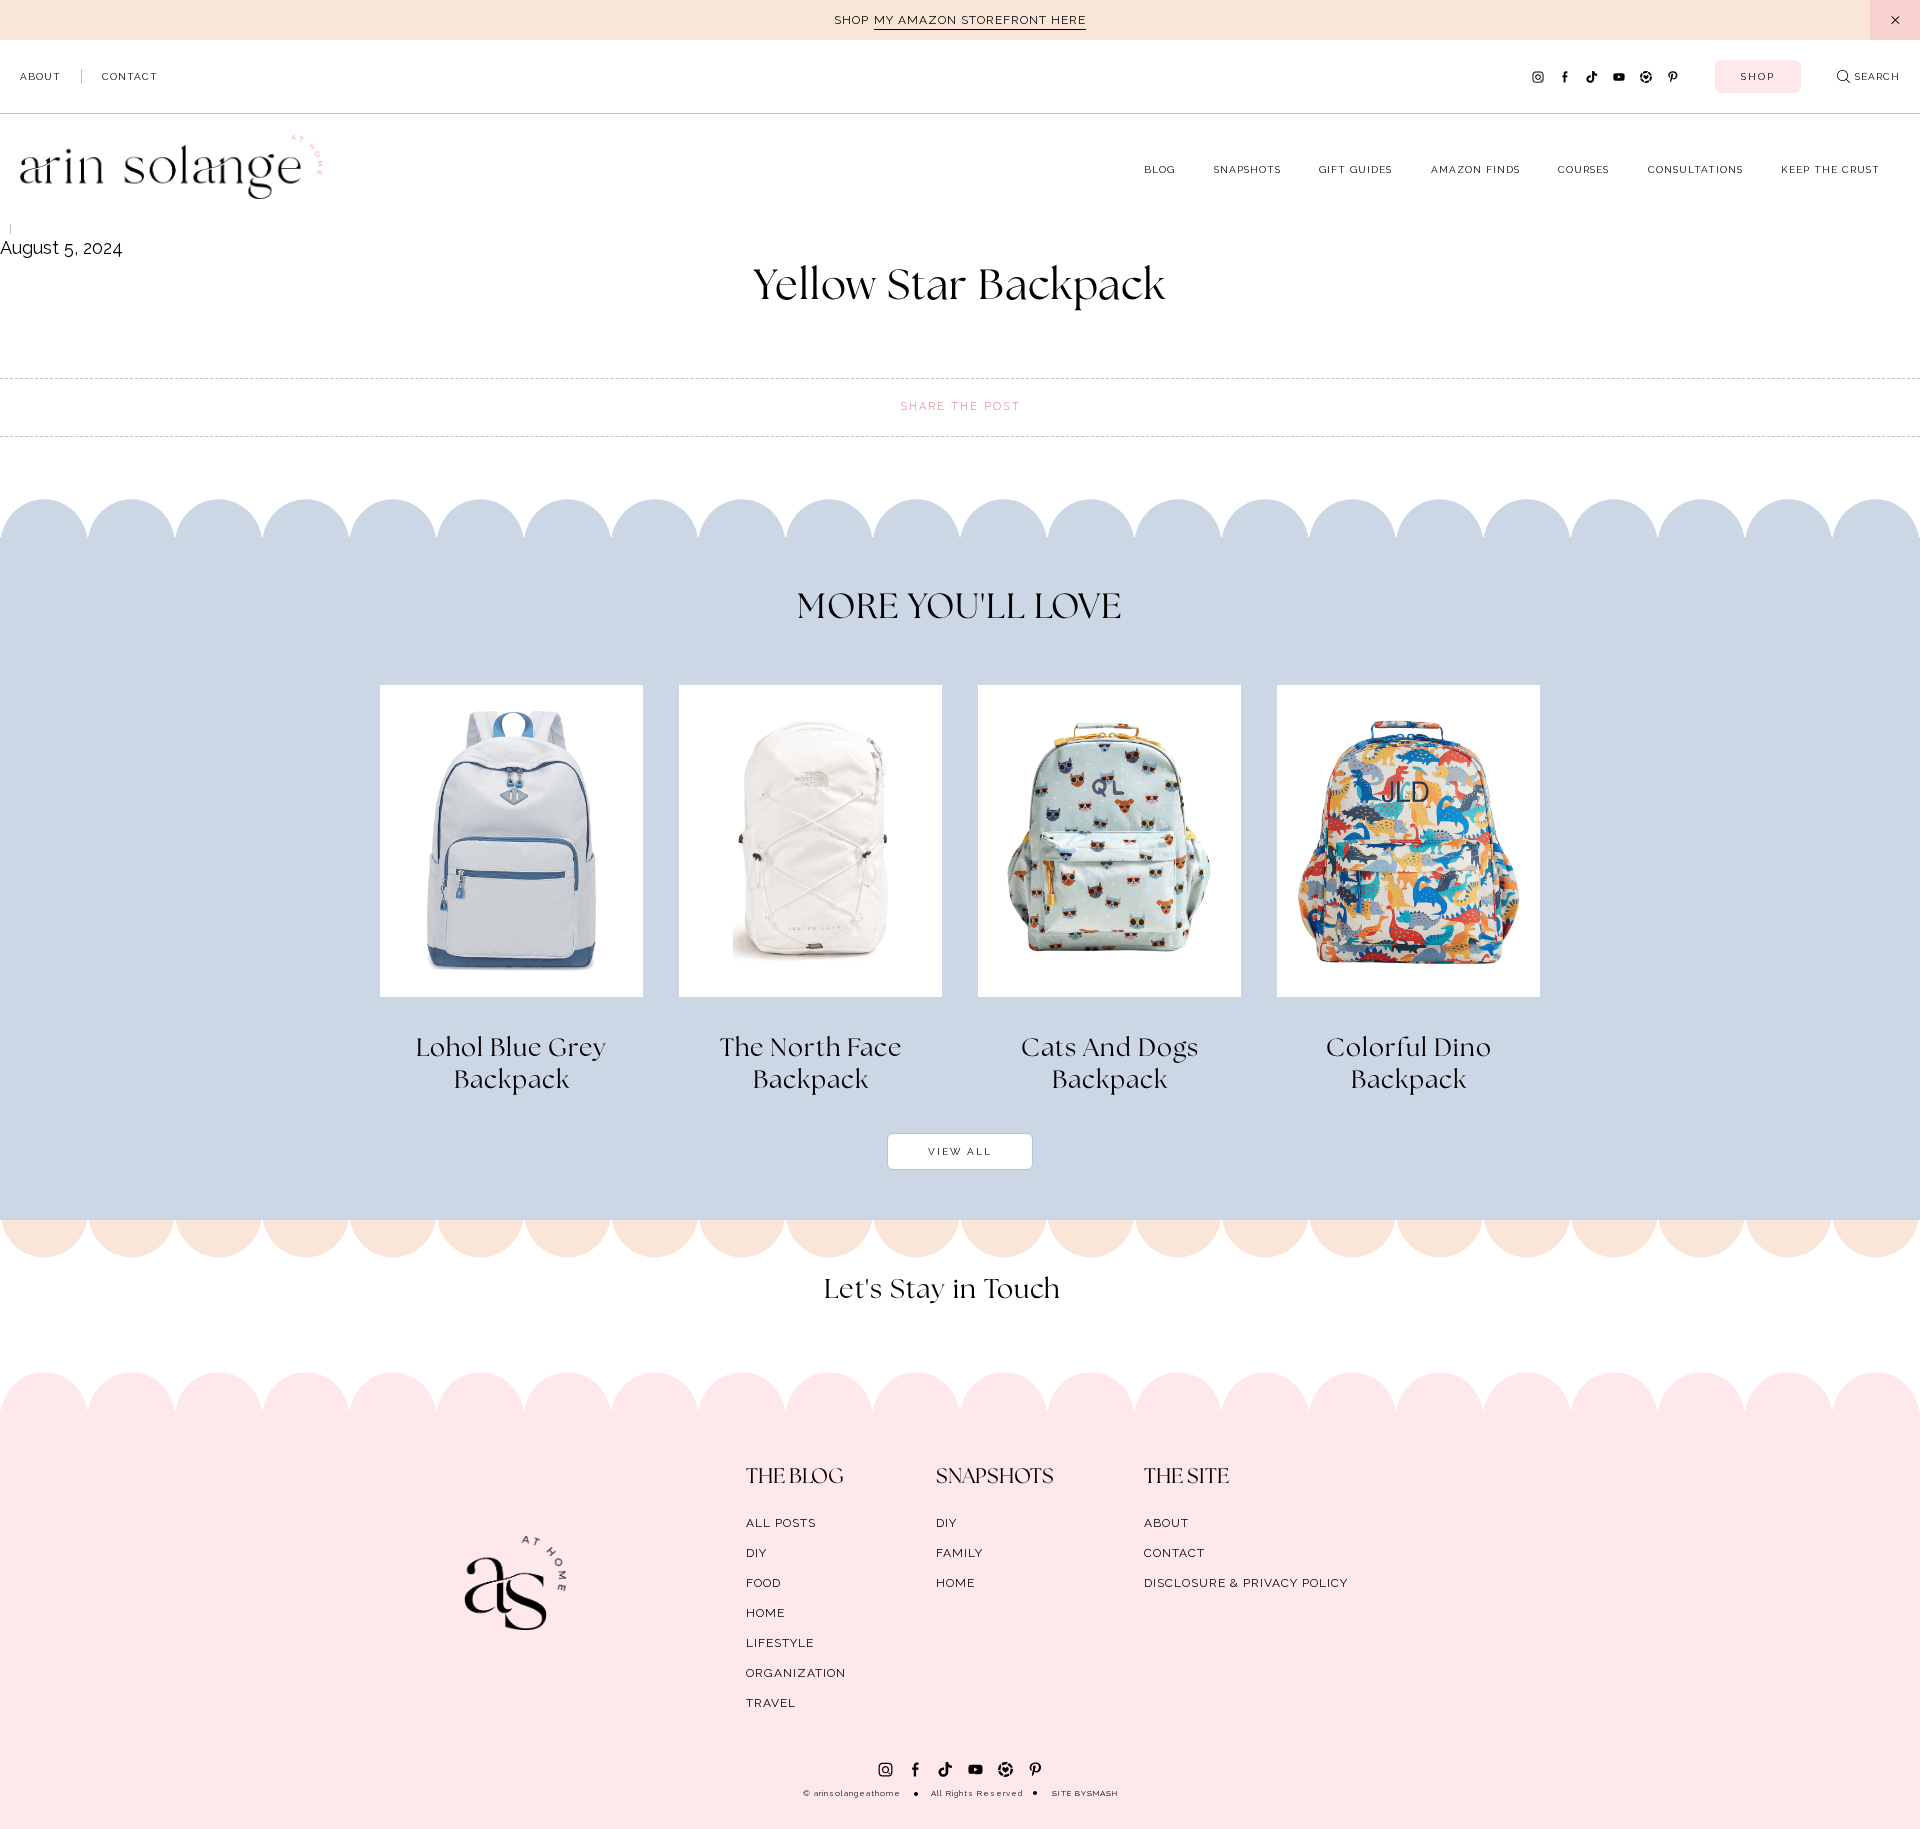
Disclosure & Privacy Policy (1246, 1583)
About (40, 76)
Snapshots (1247, 169)
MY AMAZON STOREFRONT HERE (980, 20)
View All (960, 1151)
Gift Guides (1355, 169)
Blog (1159, 169)
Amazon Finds (1475, 169)
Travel (771, 1703)
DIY (756, 1553)
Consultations (1695, 169)
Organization (796, 1673)
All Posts (781, 1523)
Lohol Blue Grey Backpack (511, 1065)
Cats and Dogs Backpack (1110, 1065)
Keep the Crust (1830, 169)
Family (959, 1553)
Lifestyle (780, 1643)
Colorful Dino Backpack (1409, 1065)
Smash (1102, 1793)
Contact (130, 76)
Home (765, 1613)
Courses (1583, 169)
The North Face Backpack (811, 1065)
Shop (1758, 76)
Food (763, 1583)
